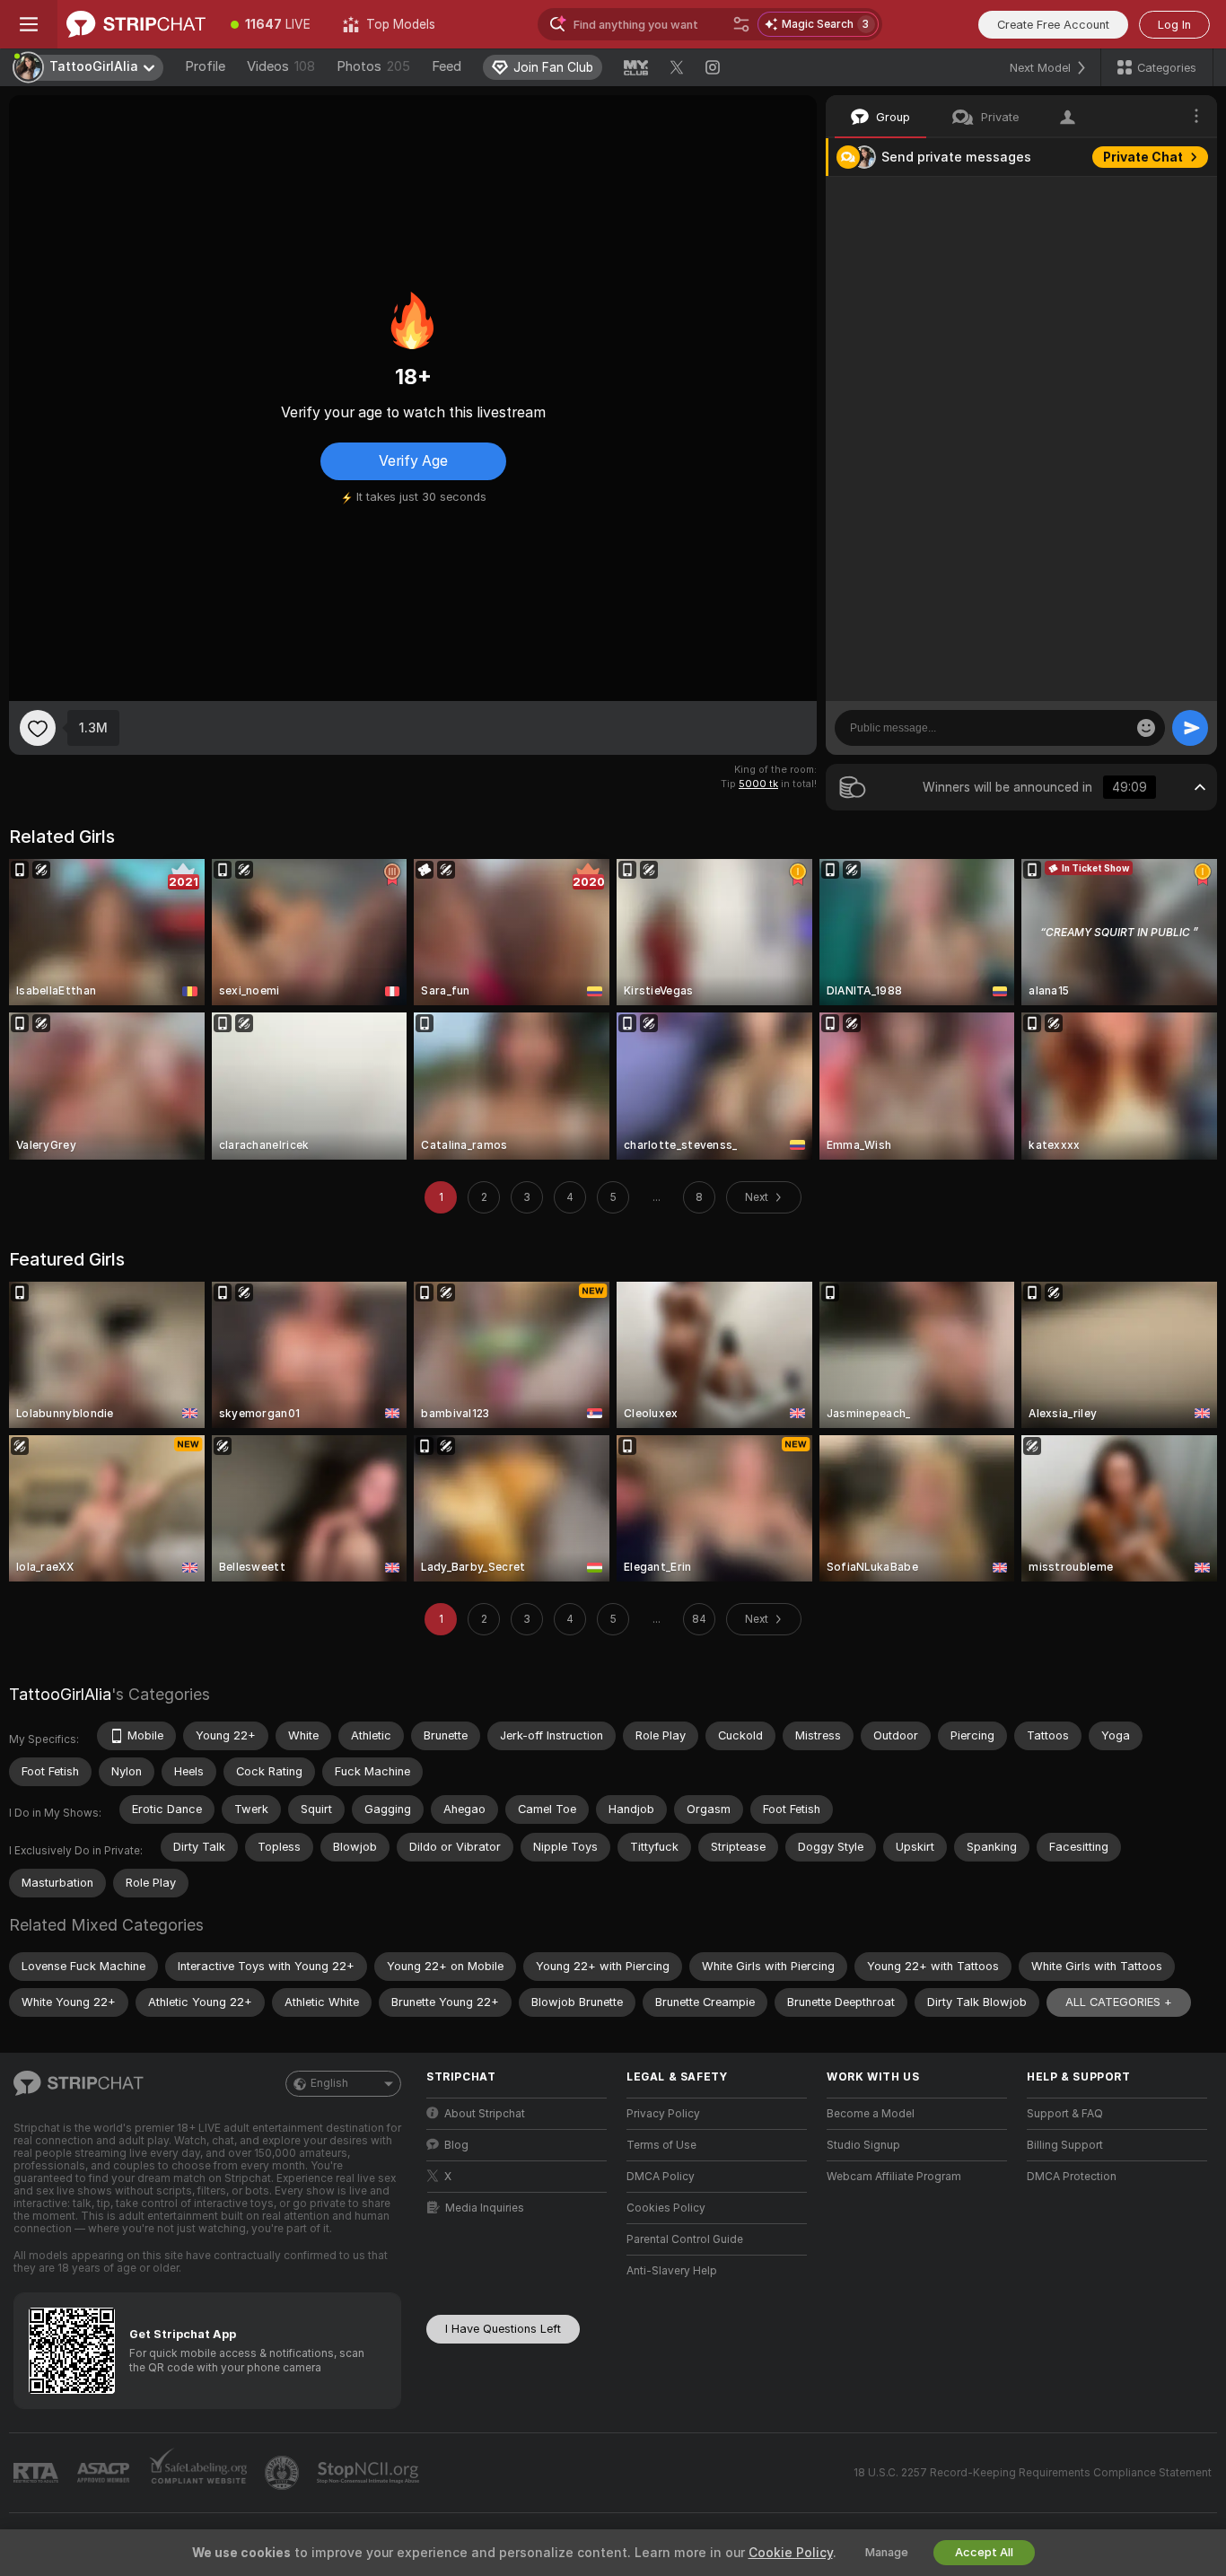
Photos (373, 66)
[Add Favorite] (38, 728)
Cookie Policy (791, 2553)
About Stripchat (485, 2114)
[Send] (1190, 728)
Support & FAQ (1065, 2114)
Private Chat (1143, 157)
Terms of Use (661, 2145)
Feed (447, 66)
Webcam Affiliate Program (894, 2177)
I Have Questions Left (503, 2329)
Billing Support (1065, 2145)
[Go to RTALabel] (38, 2473)
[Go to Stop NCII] (370, 2473)
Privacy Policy (663, 2114)
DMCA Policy (661, 2177)
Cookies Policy (666, 2208)
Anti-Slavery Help (672, 2271)
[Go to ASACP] (105, 2473)
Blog (456, 2145)
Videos (281, 66)
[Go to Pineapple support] (284, 2473)
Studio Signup (863, 2145)
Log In (1174, 25)
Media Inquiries (485, 2208)
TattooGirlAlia (60, 1694)
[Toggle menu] (29, 24)
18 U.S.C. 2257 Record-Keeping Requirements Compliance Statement (1033, 2473)
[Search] (741, 24)
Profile (205, 66)
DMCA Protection (1072, 2177)
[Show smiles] (1146, 728)
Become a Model (871, 2114)
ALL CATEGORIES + (1119, 2002)
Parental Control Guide (685, 2239)
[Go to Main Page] (136, 24)
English (329, 2083)
